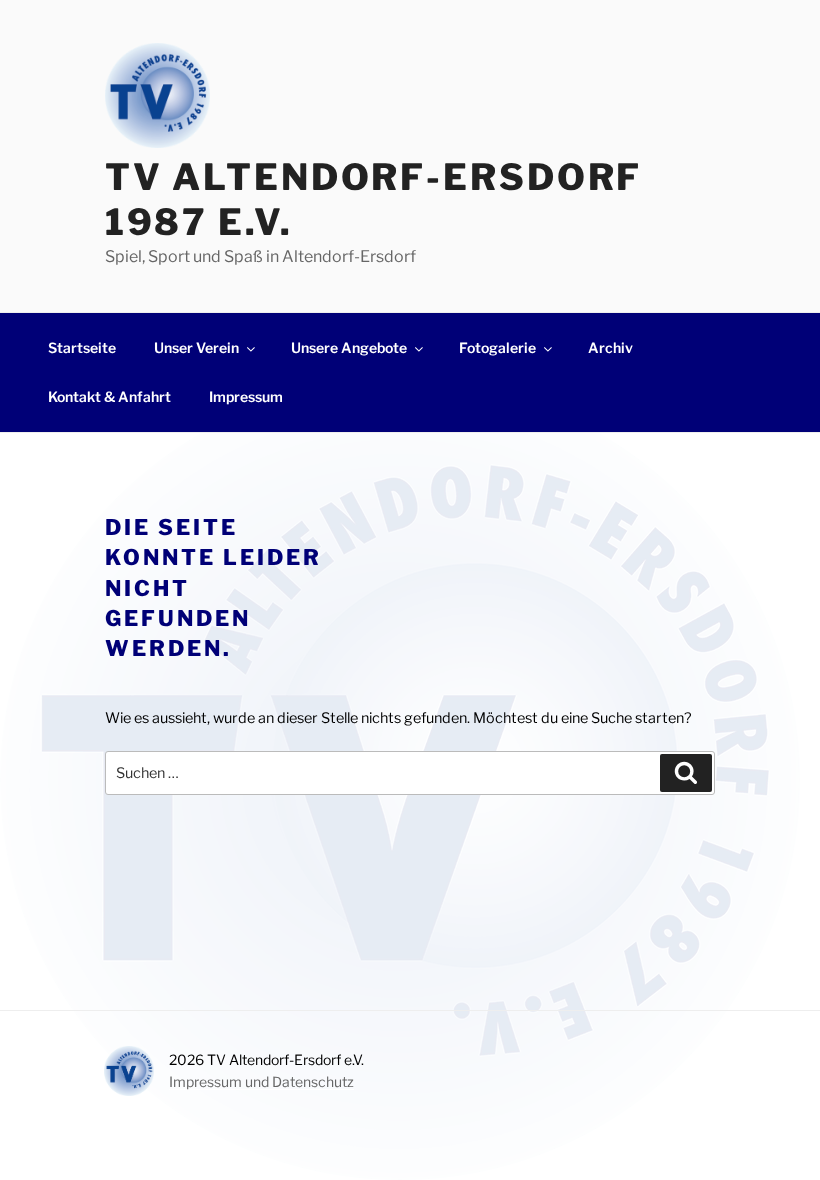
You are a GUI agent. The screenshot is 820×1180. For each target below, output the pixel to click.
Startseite (82, 347)
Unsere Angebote (349, 347)
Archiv (610, 347)
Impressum (246, 396)
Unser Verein (196, 347)
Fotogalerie (497, 347)
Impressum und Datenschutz (261, 1081)
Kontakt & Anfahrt (109, 396)
